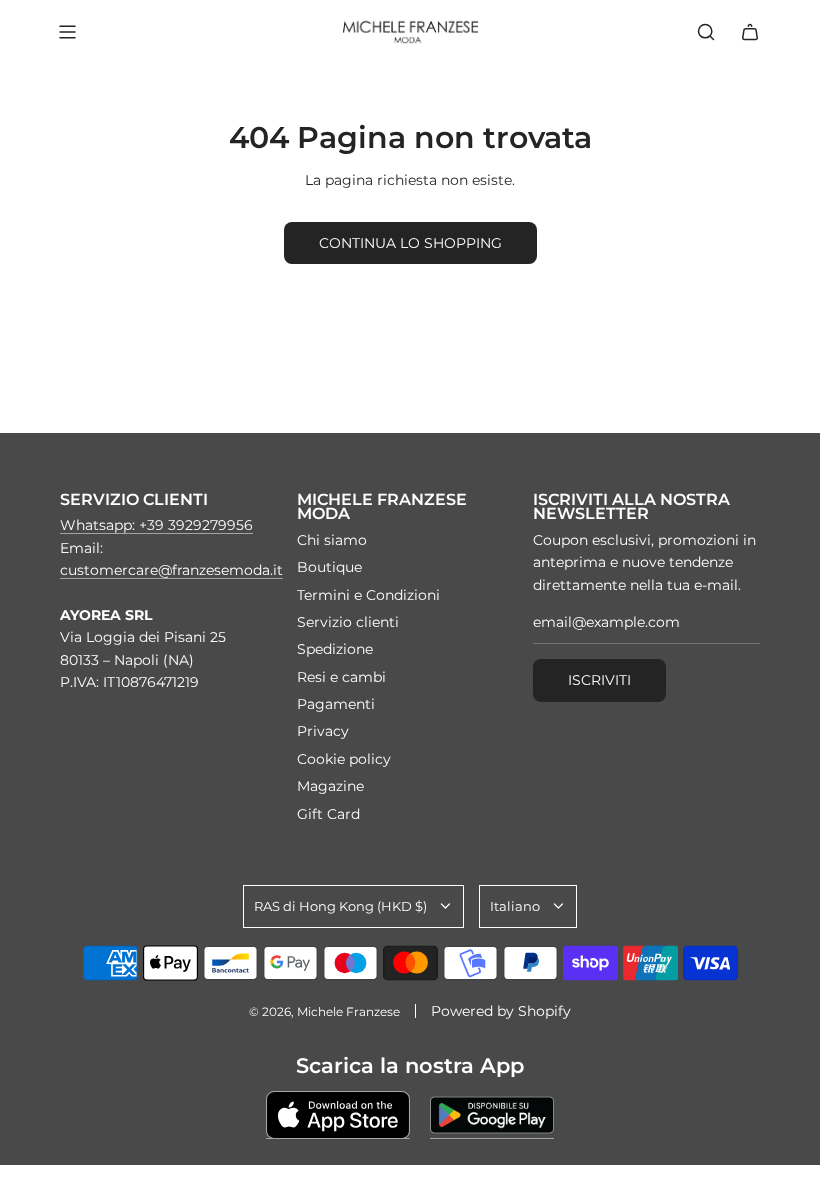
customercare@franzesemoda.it (171, 570)
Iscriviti (599, 680)
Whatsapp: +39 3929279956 (156, 525)
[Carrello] (750, 32)
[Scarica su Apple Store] (338, 1115)
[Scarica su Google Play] (492, 1115)
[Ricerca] (706, 32)
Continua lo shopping (410, 243)
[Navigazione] (67, 32)
